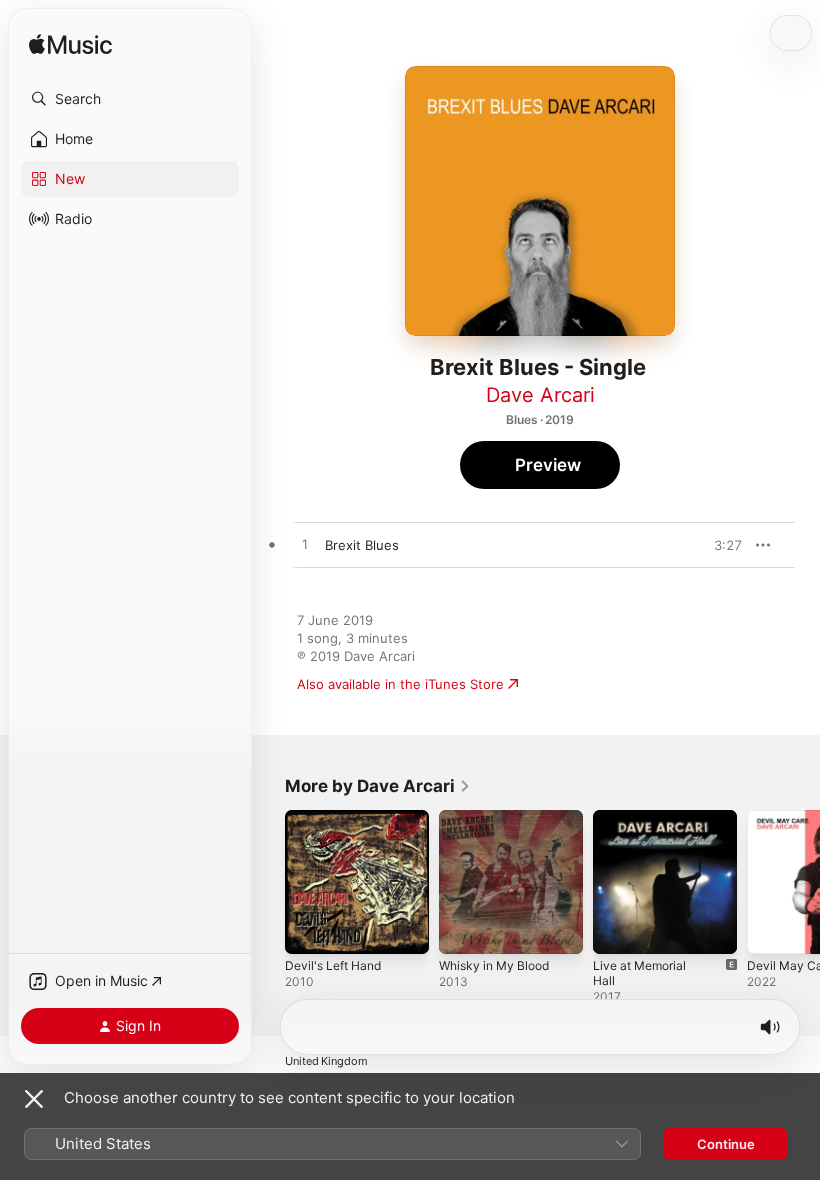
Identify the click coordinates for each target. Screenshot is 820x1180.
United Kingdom (326, 1061)
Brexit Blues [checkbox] (362, 545)
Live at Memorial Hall (639, 973)
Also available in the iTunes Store (400, 684)
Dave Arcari (540, 395)
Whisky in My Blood (494, 965)
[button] (130, 99)
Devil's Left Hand (333, 965)
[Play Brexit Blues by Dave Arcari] (305, 545)
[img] (70, 45)
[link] (378, 786)
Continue (726, 1144)
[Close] (34, 1099)
